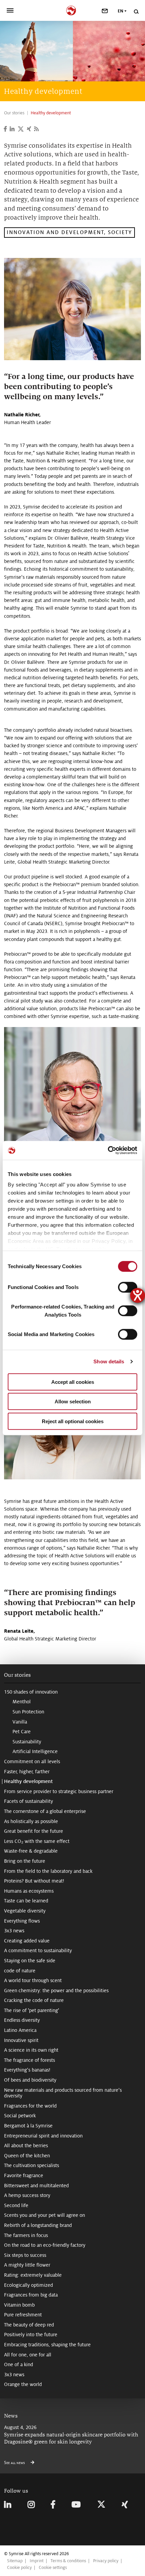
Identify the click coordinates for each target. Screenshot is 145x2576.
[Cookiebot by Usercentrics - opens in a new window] (108, 1150)
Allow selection (73, 1401)
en (121, 11)
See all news (15, 2463)
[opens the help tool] (138, 1295)
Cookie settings (53, 2568)
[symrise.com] (73, 10)
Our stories (17, 1675)
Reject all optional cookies (73, 1421)
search (136, 12)
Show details (109, 1361)
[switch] (128, 1287)
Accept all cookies (73, 1382)
